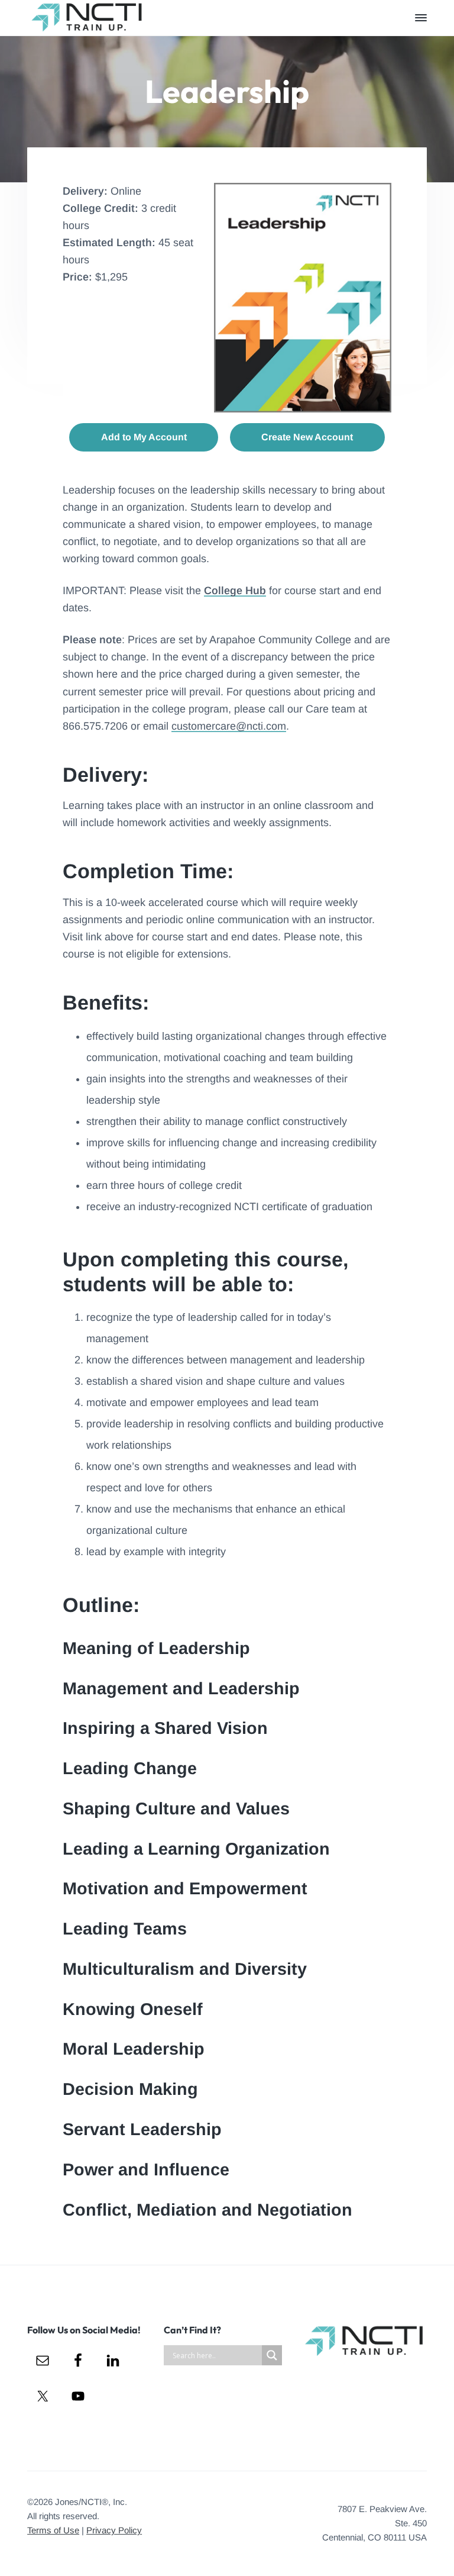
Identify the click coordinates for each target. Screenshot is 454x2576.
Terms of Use (53, 2530)
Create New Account (307, 437)
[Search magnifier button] (272, 2355)
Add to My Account (144, 437)
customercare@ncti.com (229, 726)
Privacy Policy (114, 2530)
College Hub (235, 591)
